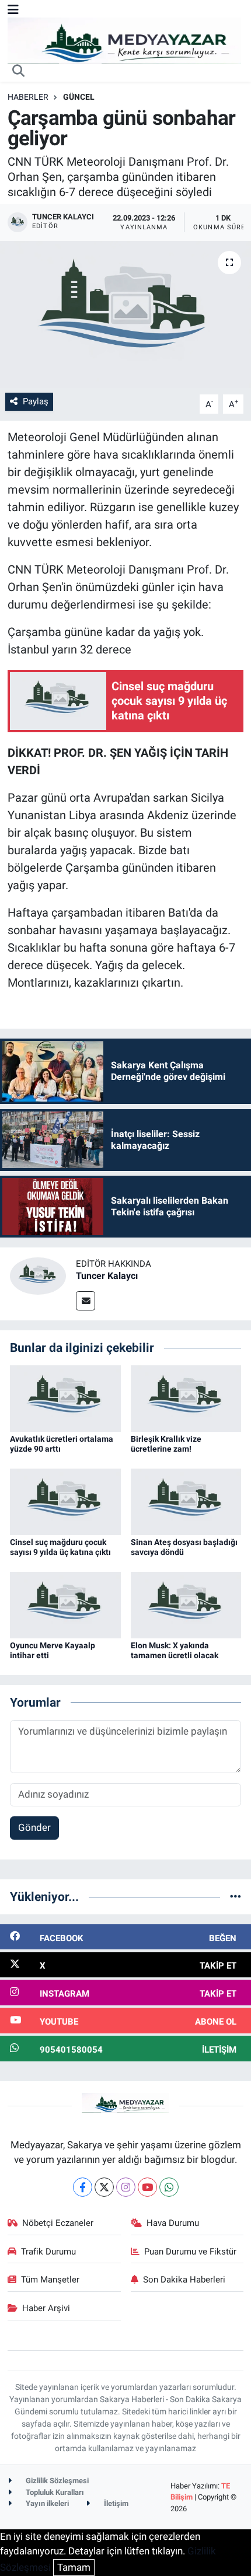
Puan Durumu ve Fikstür (190, 2252)
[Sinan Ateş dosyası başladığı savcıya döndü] (186, 1501)
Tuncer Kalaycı (107, 1276)
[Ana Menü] (13, 9)
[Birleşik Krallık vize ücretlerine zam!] (186, 1397)
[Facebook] (83, 2187)
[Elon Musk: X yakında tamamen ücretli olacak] (186, 1604)
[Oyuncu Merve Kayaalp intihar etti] (65, 1604)
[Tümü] (236, 1896)
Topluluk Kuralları (54, 2492)
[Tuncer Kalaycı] (38, 1275)
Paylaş (36, 401)
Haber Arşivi (46, 2308)
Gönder (34, 1827)
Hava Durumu (173, 2223)
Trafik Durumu (48, 2252)
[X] (104, 2187)
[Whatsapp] (169, 2187)
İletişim (115, 2503)
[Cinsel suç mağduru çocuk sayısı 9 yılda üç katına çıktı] (65, 1501)
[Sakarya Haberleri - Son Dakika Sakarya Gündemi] (124, 40)
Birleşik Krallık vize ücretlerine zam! (166, 1444)
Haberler (28, 97)
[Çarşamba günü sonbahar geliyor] (125, 314)
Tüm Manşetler (50, 2280)
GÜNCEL (79, 97)
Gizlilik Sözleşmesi (56, 2481)
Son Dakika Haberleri (184, 2280)
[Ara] (19, 72)
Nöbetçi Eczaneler (58, 2223)
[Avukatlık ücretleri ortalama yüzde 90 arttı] (65, 1397)
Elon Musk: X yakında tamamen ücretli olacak (175, 1650)
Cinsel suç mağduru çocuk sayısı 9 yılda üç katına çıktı (60, 1547)
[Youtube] (147, 2187)
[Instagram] (126, 2187)
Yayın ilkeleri (46, 2503)
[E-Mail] (86, 1301)
